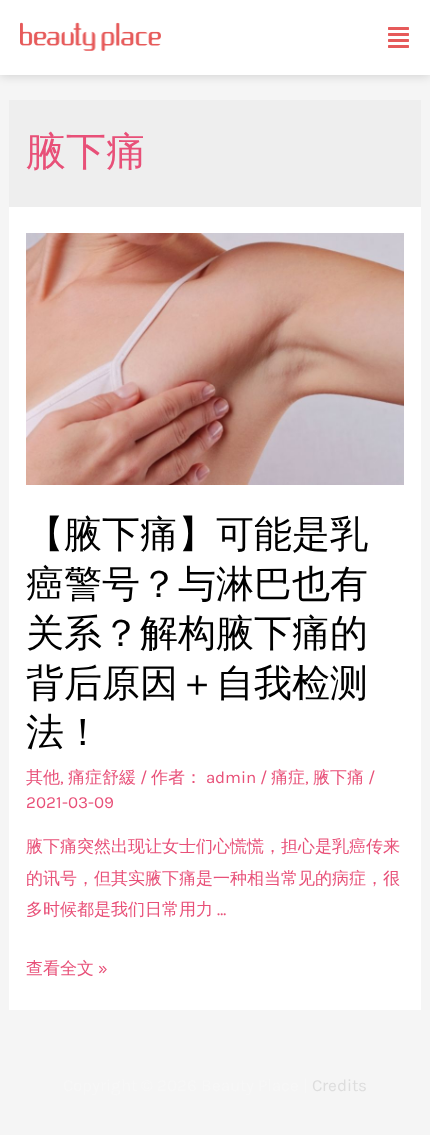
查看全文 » (67, 968)
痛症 (288, 777)
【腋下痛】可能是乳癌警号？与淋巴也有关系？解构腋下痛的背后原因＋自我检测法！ (197, 633)
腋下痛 (338, 777)
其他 (43, 777)
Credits (339, 1085)
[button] (398, 38)
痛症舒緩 (102, 777)
